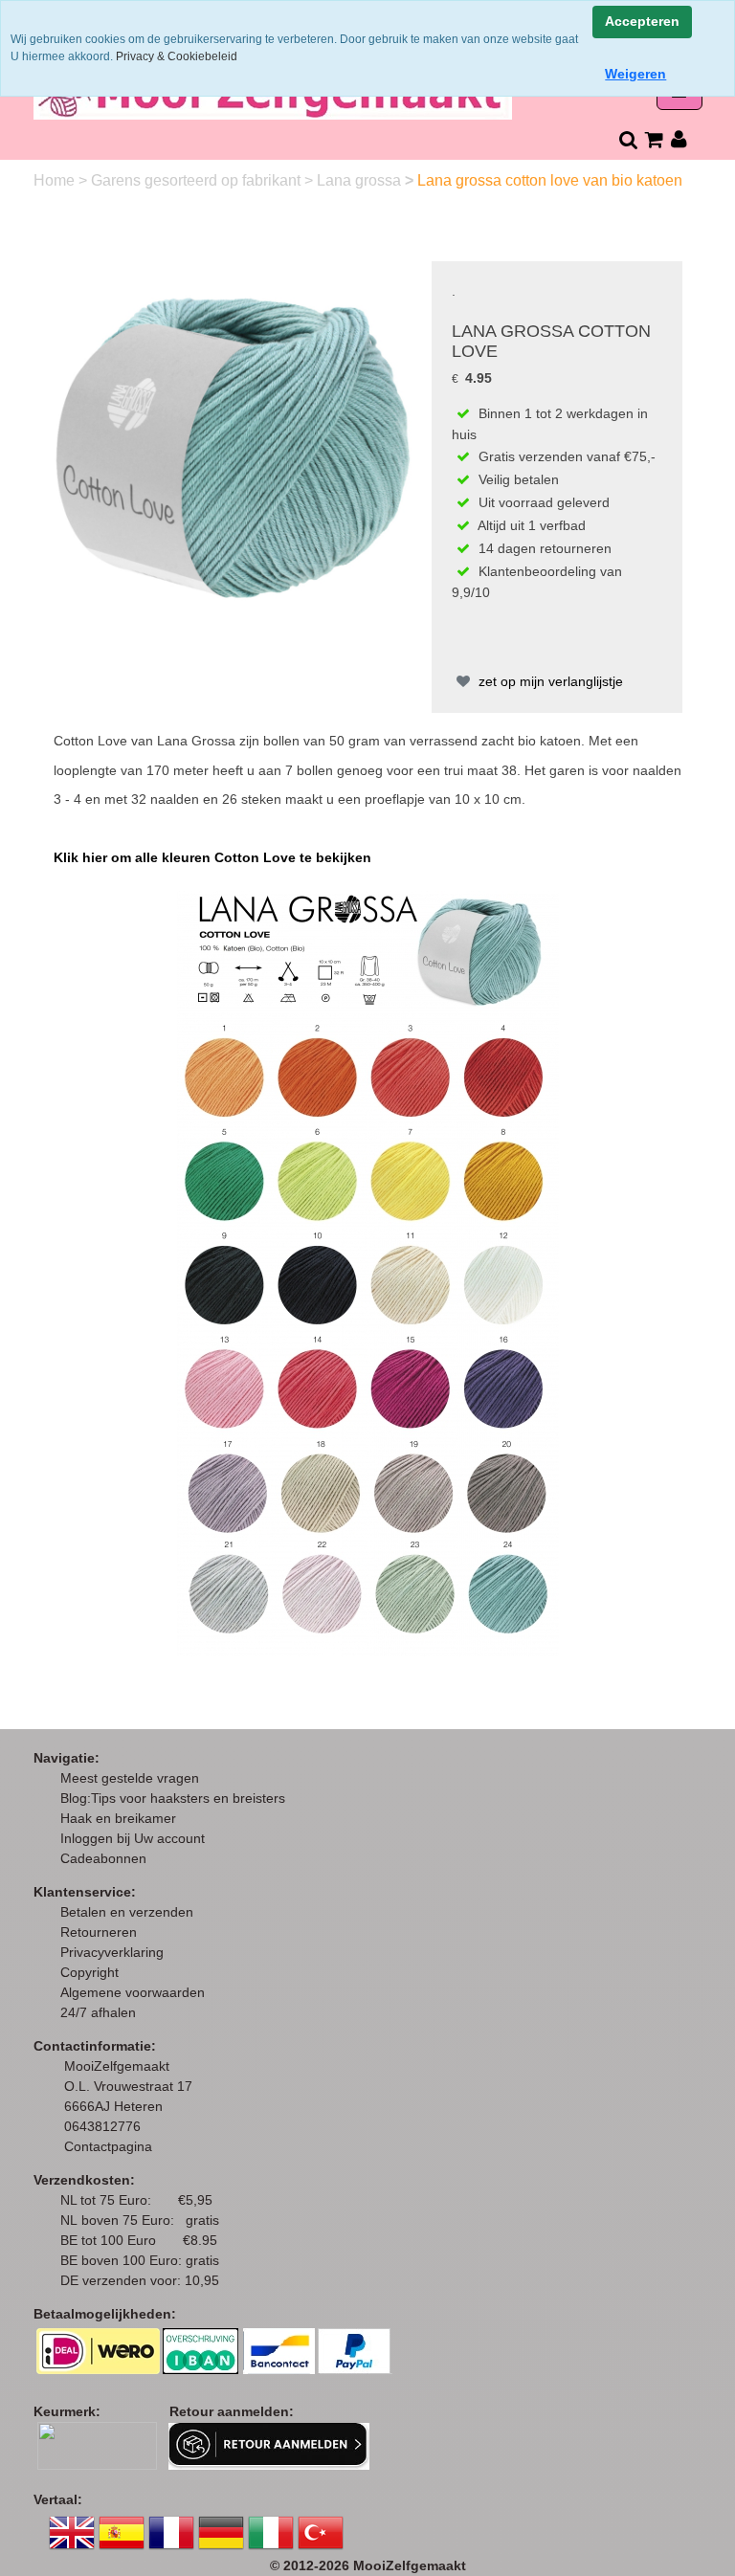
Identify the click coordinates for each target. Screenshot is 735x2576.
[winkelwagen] (653, 139)
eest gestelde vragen (135, 1778)
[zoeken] (627, 139)
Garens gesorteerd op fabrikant (198, 180)
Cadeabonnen (103, 1858)
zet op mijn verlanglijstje (549, 681)
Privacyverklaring (112, 1952)
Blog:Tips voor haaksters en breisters (175, 1798)
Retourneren (99, 1932)
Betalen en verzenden (127, 1912)
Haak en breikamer (118, 1818)
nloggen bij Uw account (136, 1838)
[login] (679, 139)
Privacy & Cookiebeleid (177, 56)
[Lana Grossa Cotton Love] (233, 439)
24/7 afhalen (98, 2012)
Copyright (89, 1972)
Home (56, 180)
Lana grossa (361, 180)
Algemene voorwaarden (133, 1992)
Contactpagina (108, 2146)
